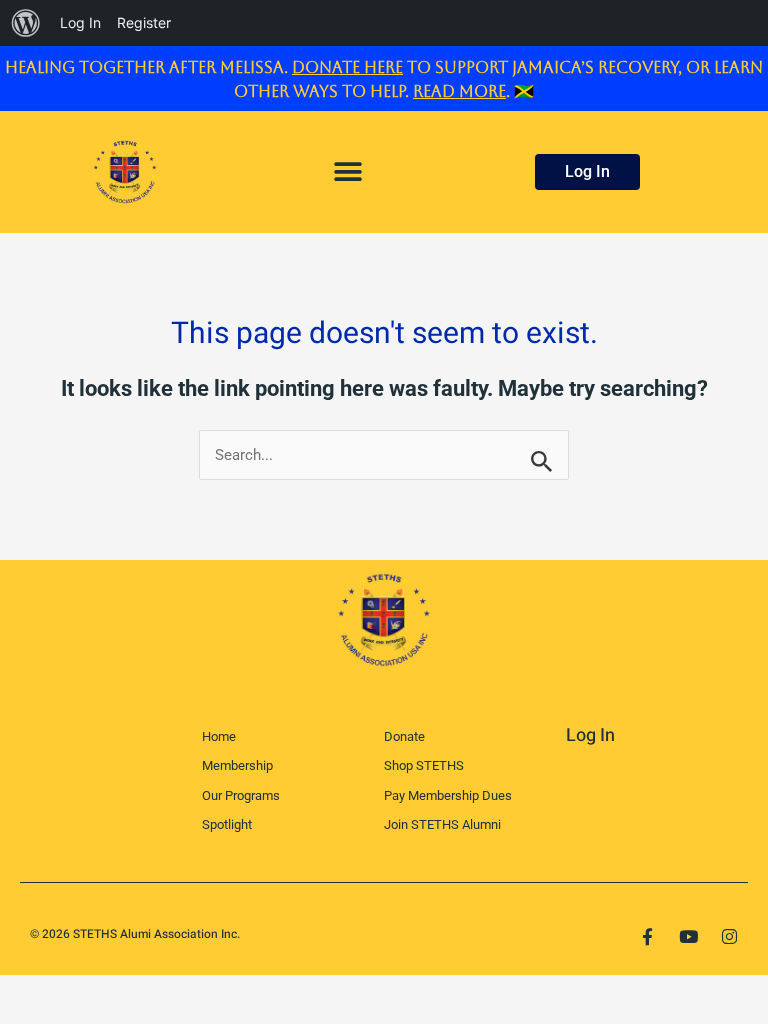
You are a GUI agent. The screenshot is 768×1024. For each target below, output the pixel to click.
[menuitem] (26, 23)
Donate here (347, 67)
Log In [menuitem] (80, 22)
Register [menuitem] (144, 22)
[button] (347, 171)
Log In (590, 735)
